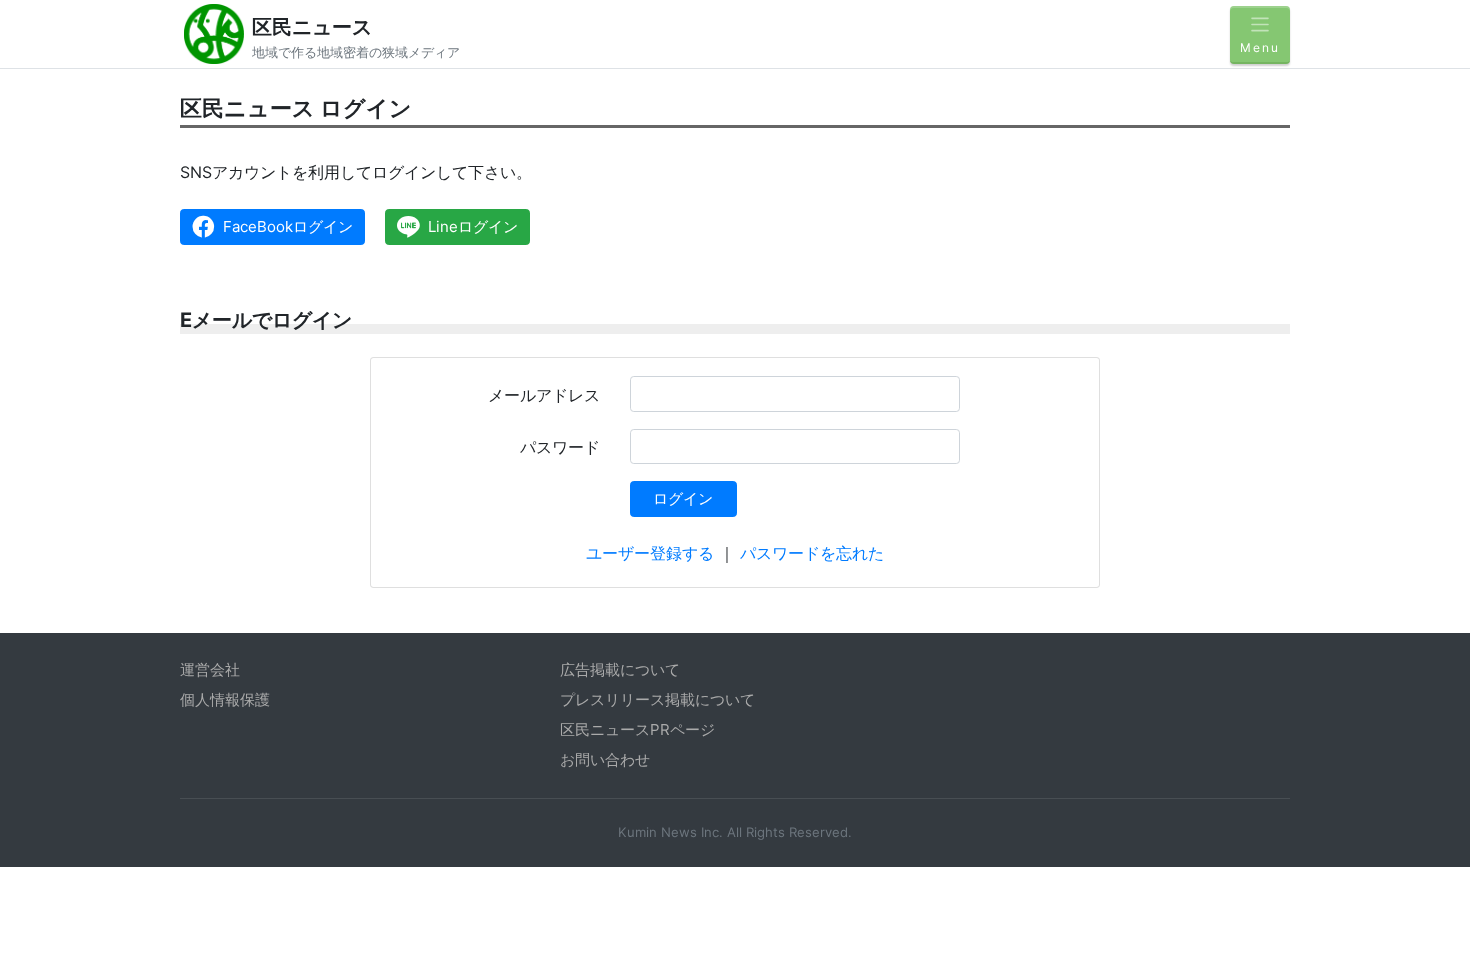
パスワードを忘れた (812, 553)
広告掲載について (620, 669)
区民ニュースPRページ (637, 729)
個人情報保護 (225, 699)
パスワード (560, 447)
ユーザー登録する (650, 553)
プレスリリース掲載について (657, 699)
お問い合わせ (605, 759)
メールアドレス (544, 395)
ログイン (683, 498)
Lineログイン (473, 226)
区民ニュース (312, 27)
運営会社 (210, 669)
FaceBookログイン (288, 226)
